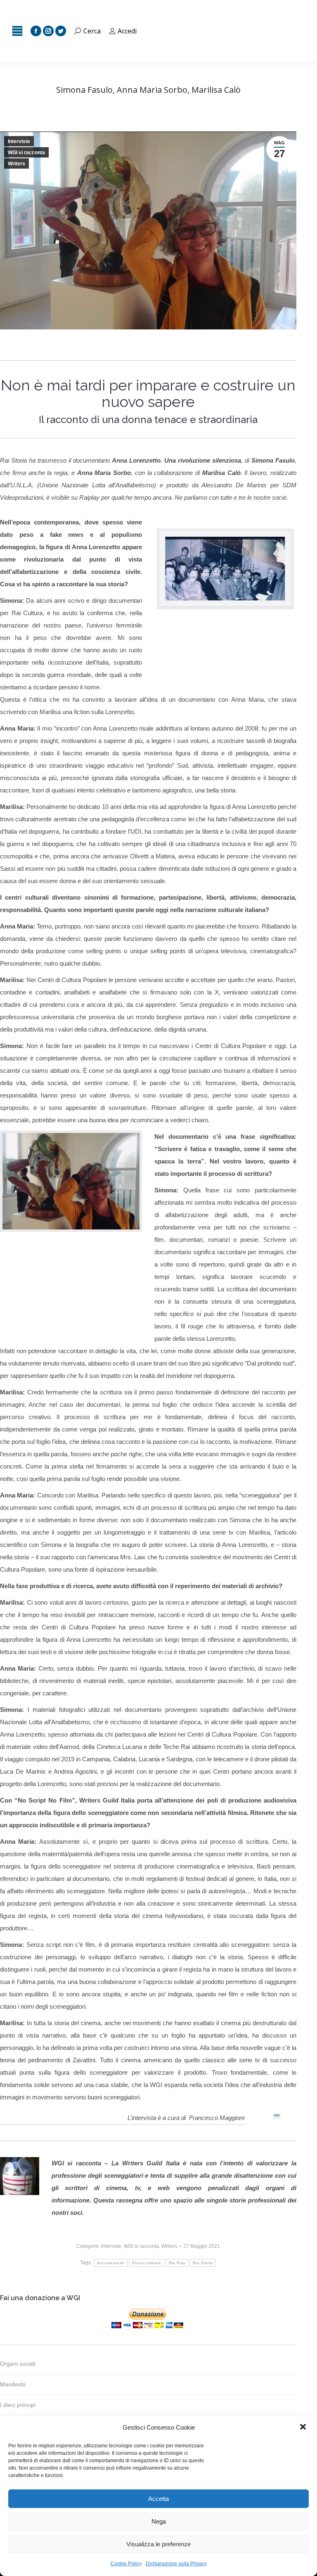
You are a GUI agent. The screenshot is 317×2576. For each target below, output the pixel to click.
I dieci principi (18, 2405)
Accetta (158, 2499)
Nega (159, 2521)
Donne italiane (147, 2263)
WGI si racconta (26, 153)
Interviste (19, 141)
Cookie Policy (126, 2564)
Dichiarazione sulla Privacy (176, 2564)
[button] (304, 2428)
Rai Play (177, 2263)
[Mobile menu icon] (17, 31)
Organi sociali (18, 2364)
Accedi (127, 31)
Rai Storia (203, 2263)
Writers (17, 164)
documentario (111, 2263)
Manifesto (13, 2384)
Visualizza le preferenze (158, 2544)
